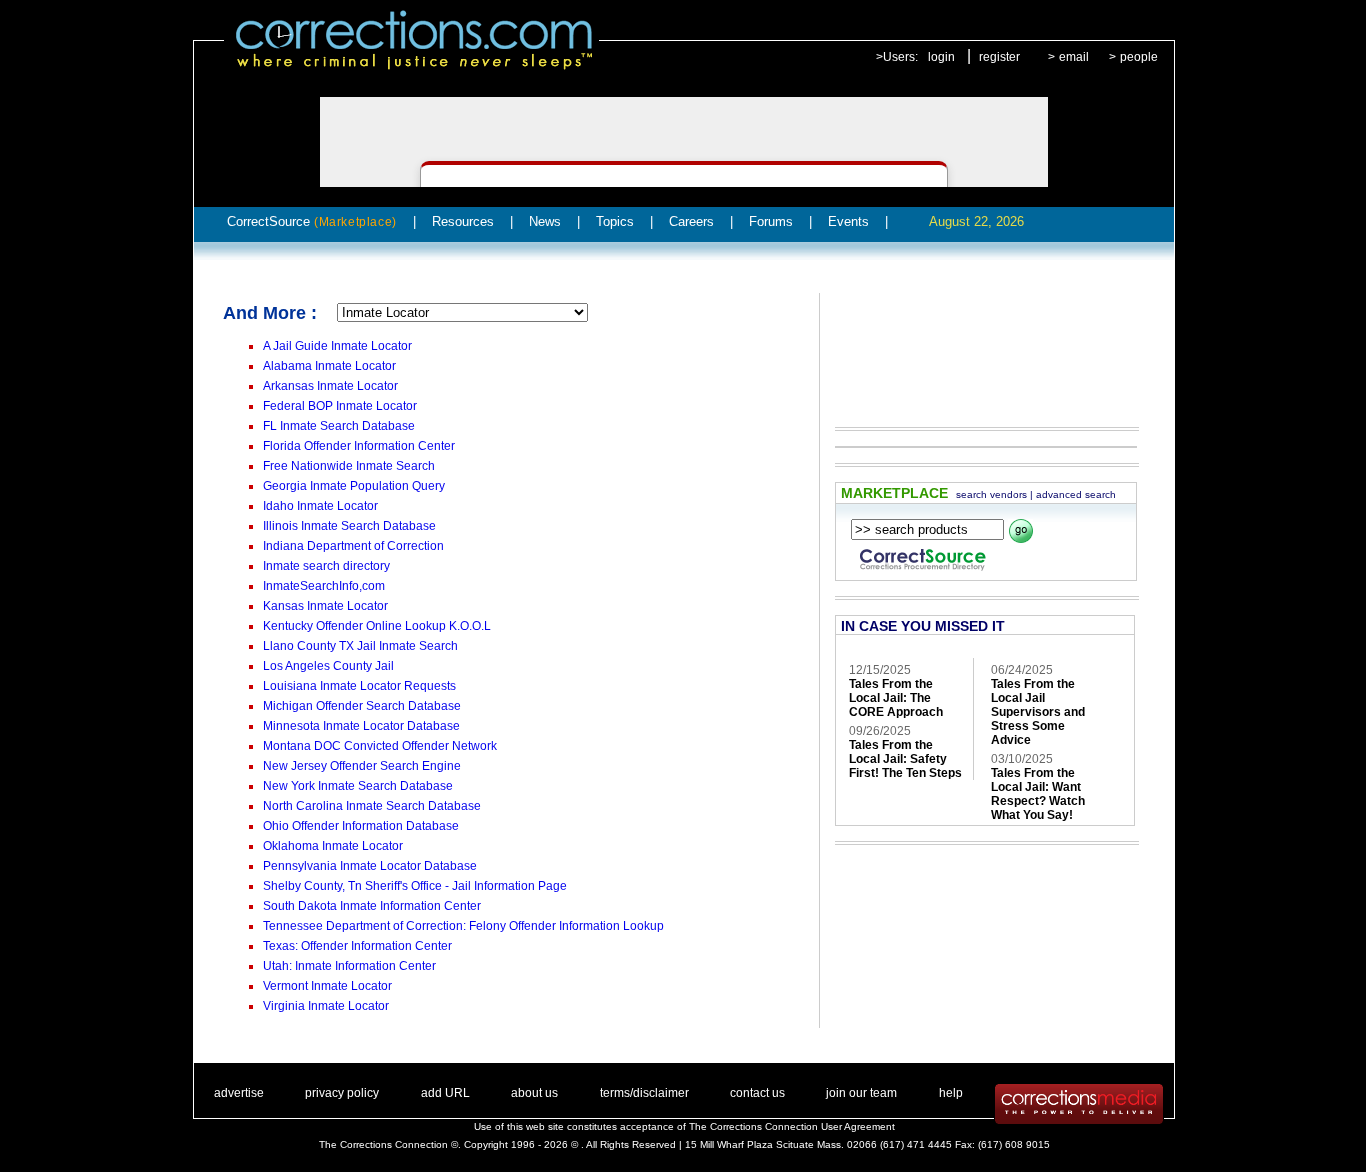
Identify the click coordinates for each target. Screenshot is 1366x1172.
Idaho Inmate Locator (320, 506)
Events (848, 221)
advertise (239, 1093)
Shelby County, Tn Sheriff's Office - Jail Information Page (415, 886)
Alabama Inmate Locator (329, 366)
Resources (463, 221)
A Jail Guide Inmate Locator (337, 346)
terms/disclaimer (644, 1093)
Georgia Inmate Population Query (354, 486)
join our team (861, 1093)
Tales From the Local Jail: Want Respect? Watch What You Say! (1038, 794)
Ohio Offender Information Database (361, 826)
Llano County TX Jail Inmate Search (360, 646)
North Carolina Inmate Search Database (372, 806)
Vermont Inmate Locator (327, 986)
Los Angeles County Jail (328, 666)
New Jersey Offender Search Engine (362, 766)
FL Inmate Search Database (339, 426)
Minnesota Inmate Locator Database (361, 726)
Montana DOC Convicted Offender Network (380, 746)
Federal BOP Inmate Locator (340, 406)
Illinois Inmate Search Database (349, 526)
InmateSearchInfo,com (324, 586)
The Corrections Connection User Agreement (792, 1126)
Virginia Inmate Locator (326, 1006)
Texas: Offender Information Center (357, 946)
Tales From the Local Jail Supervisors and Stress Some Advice (1038, 712)
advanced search (1076, 494)
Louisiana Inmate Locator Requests (359, 686)
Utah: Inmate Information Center (349, 966)
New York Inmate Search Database (358, 786)
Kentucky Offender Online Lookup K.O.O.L (377, 626)
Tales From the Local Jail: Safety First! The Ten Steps (905, 759)
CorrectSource (312, 221)
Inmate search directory (326, 566)
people (1139, 57)
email (1074, 57)
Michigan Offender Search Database (362, 706)
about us (534, 1093)
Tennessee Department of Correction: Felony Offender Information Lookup (463, 926)
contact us (757, 1093)
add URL (445, 1093)
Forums (771, 221)
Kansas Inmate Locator (325, 606)
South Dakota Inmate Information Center (372, 906)
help (951, 1093)
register (999, 57)
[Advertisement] (977, 346)
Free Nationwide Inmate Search (349, 466)
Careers (691, 221)
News (545, 221)
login (941, 57)
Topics (615, 221)
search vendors (991, 494)
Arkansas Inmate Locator (330, 386)
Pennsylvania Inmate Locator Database (370, 866)
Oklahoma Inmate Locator (333, 846)
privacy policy (342, 1093)
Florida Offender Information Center (359, 446)
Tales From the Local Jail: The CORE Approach (896, 698)
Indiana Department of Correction (353, 546)
